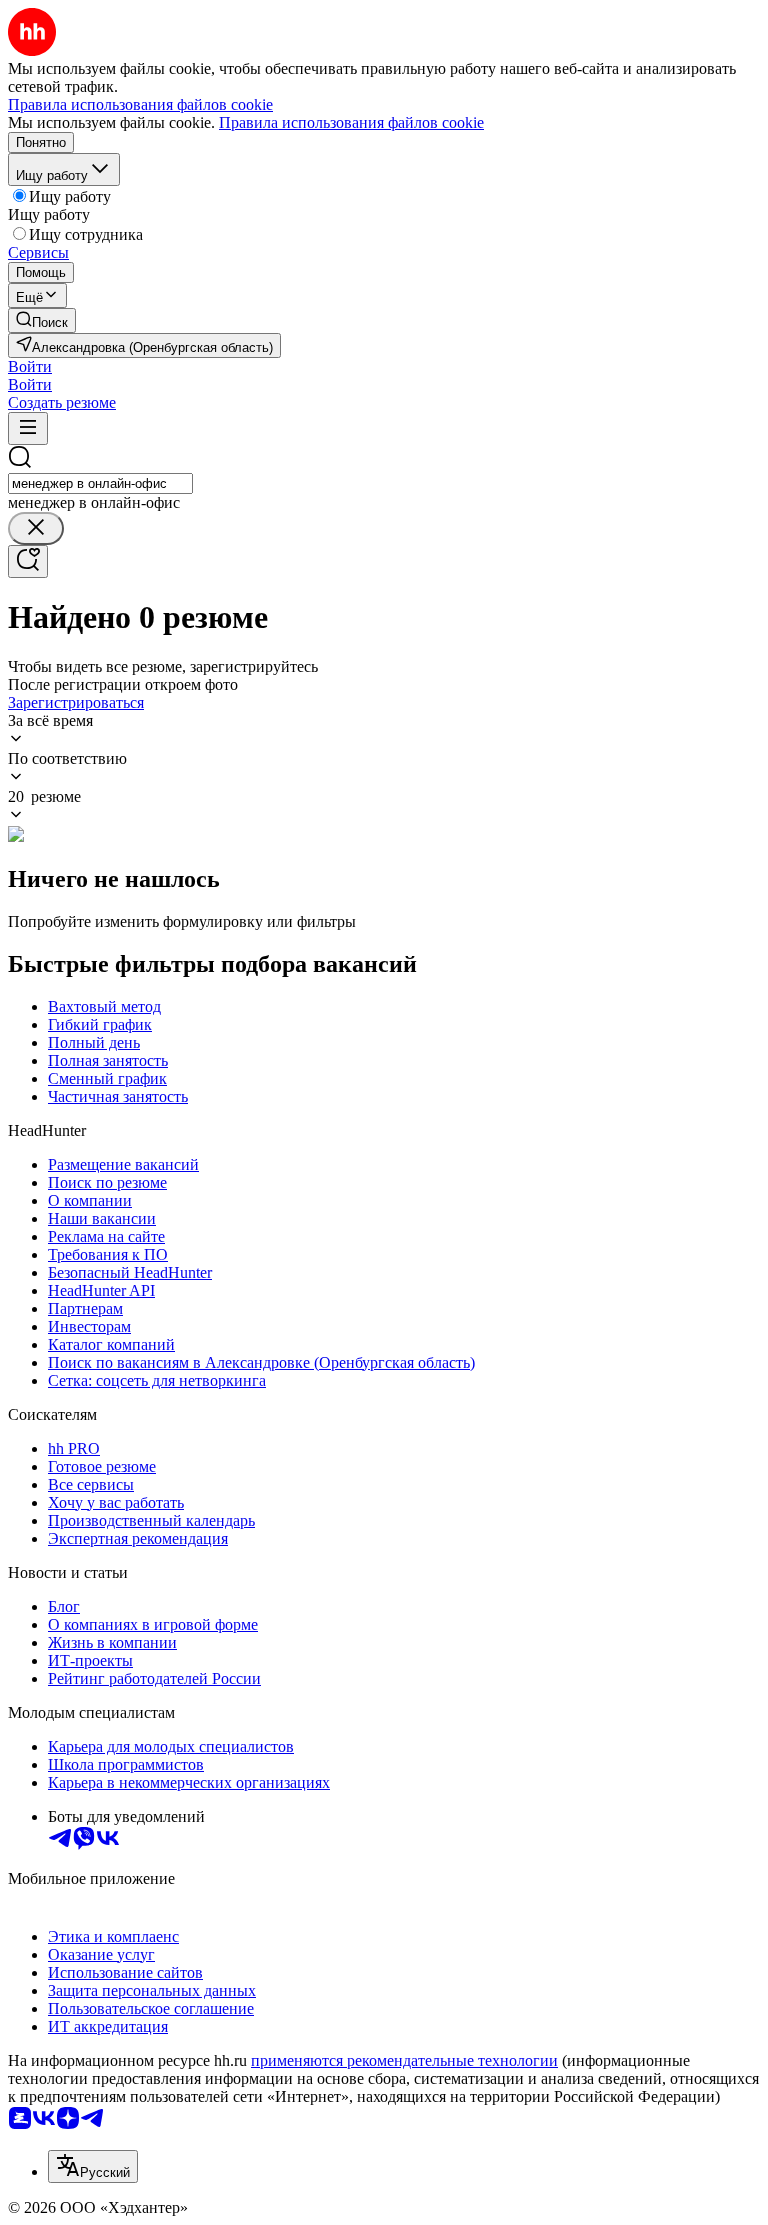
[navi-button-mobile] (28, 428)
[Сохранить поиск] (28, 561)
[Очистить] (36, 528)
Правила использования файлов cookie (351, 122)
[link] (42, 320)
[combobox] (100, 483)
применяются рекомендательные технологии (404, 2060)
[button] (30, 366)
